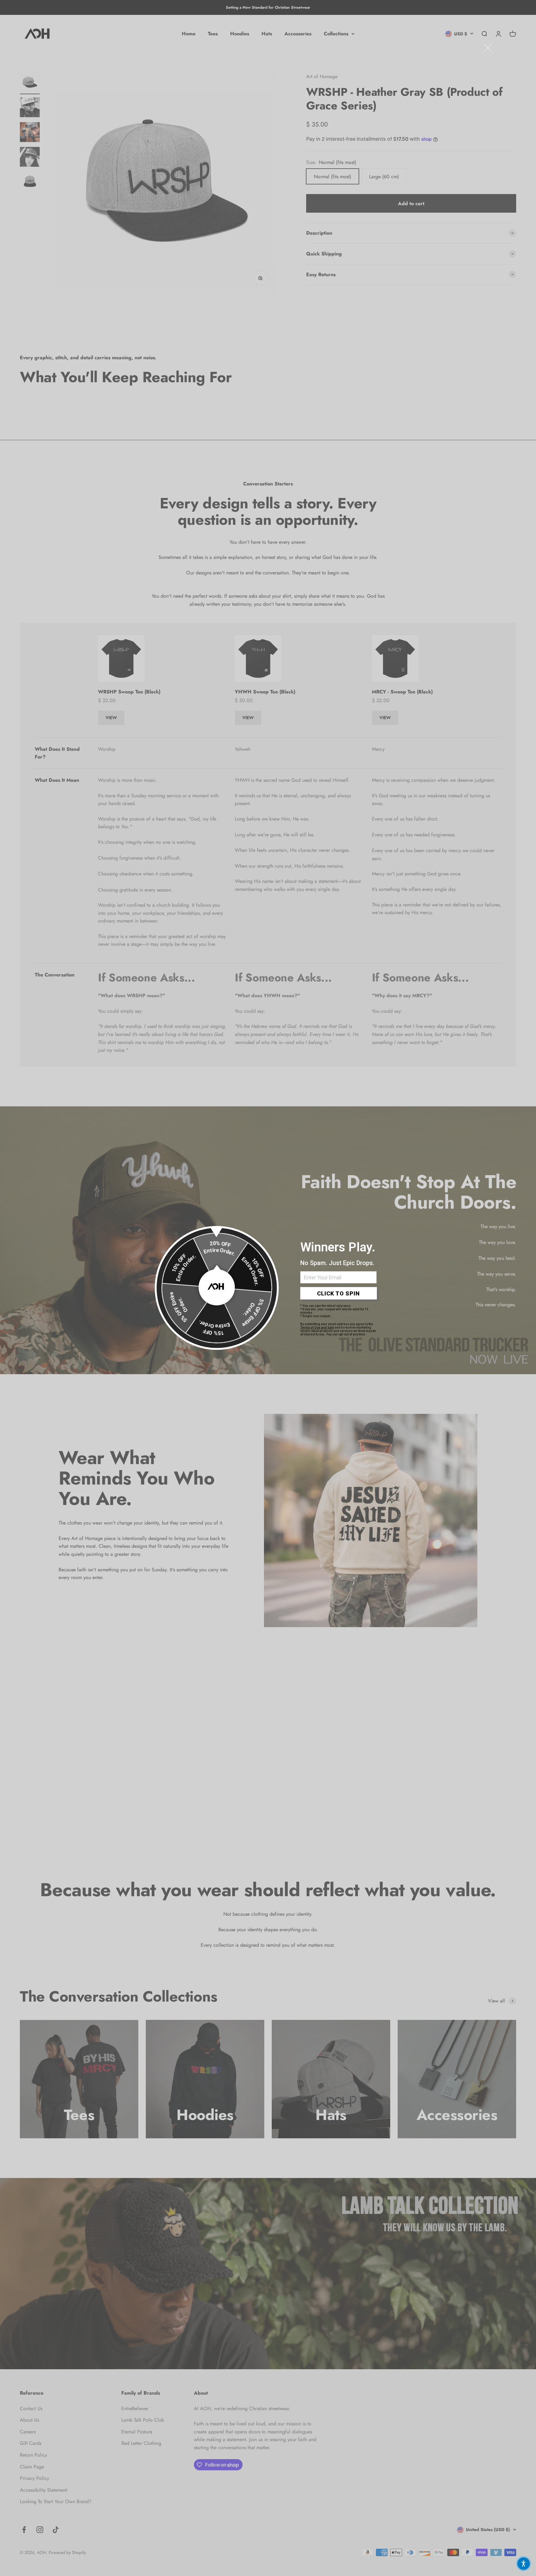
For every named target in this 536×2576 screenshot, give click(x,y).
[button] (524, 2564)
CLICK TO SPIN (338, 1293)
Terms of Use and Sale (317, 1328)
